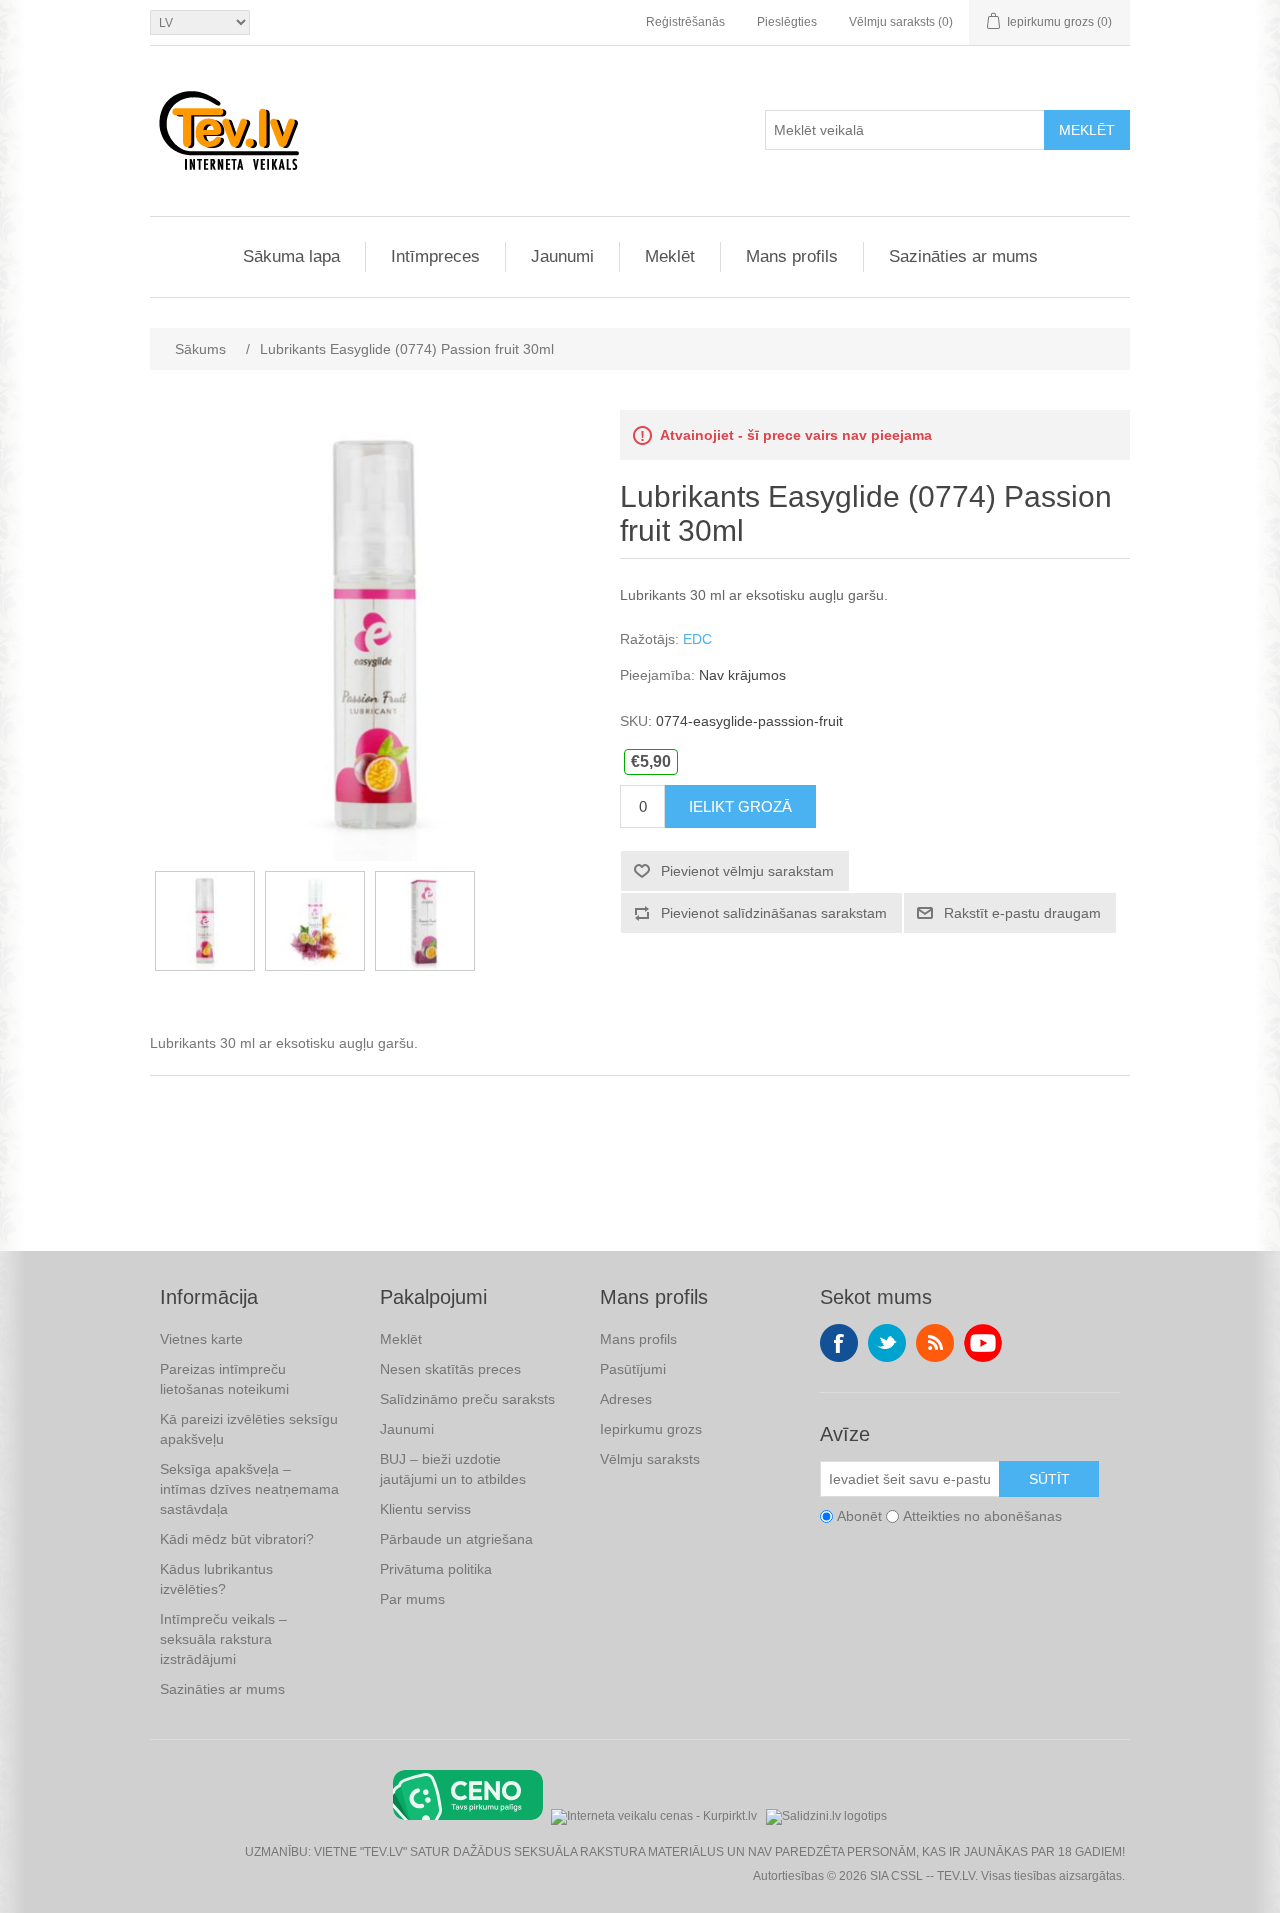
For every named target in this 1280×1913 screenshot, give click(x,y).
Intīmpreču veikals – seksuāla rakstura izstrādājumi (223, 1639)
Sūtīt (1049, 1479)
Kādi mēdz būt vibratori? (237, 1539)
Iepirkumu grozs (651, 1429)
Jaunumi (562, 256)
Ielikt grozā (740, 806)
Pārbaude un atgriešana (456, 1539)
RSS (935, 1343)
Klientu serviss (425, 1509)
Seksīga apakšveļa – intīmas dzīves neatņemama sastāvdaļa (249, 1489)
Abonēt (859, 1516)
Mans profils (792, 256)
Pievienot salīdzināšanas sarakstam (774, 913)
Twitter (887, 1343)
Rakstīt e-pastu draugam (1022, 913)
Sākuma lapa (291, 256)
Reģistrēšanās (685, 22)
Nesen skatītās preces (450, 1369)
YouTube (983, 1343)
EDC (697, 639)
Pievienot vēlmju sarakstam (747, 871)
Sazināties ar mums (963, 256)
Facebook (839, 1343)
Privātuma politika (436, 1569)
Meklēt (1087, 130)
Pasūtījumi (633, 1369)
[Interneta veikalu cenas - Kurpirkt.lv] (654, 1814)
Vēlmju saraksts (650, 1459)
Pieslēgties (787, 22)
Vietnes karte (201, 1339)
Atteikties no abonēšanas (982, 1516)
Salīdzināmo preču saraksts (467, 1399)
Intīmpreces (435, 256)
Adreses (626, 1399)
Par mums (412, 1599)
